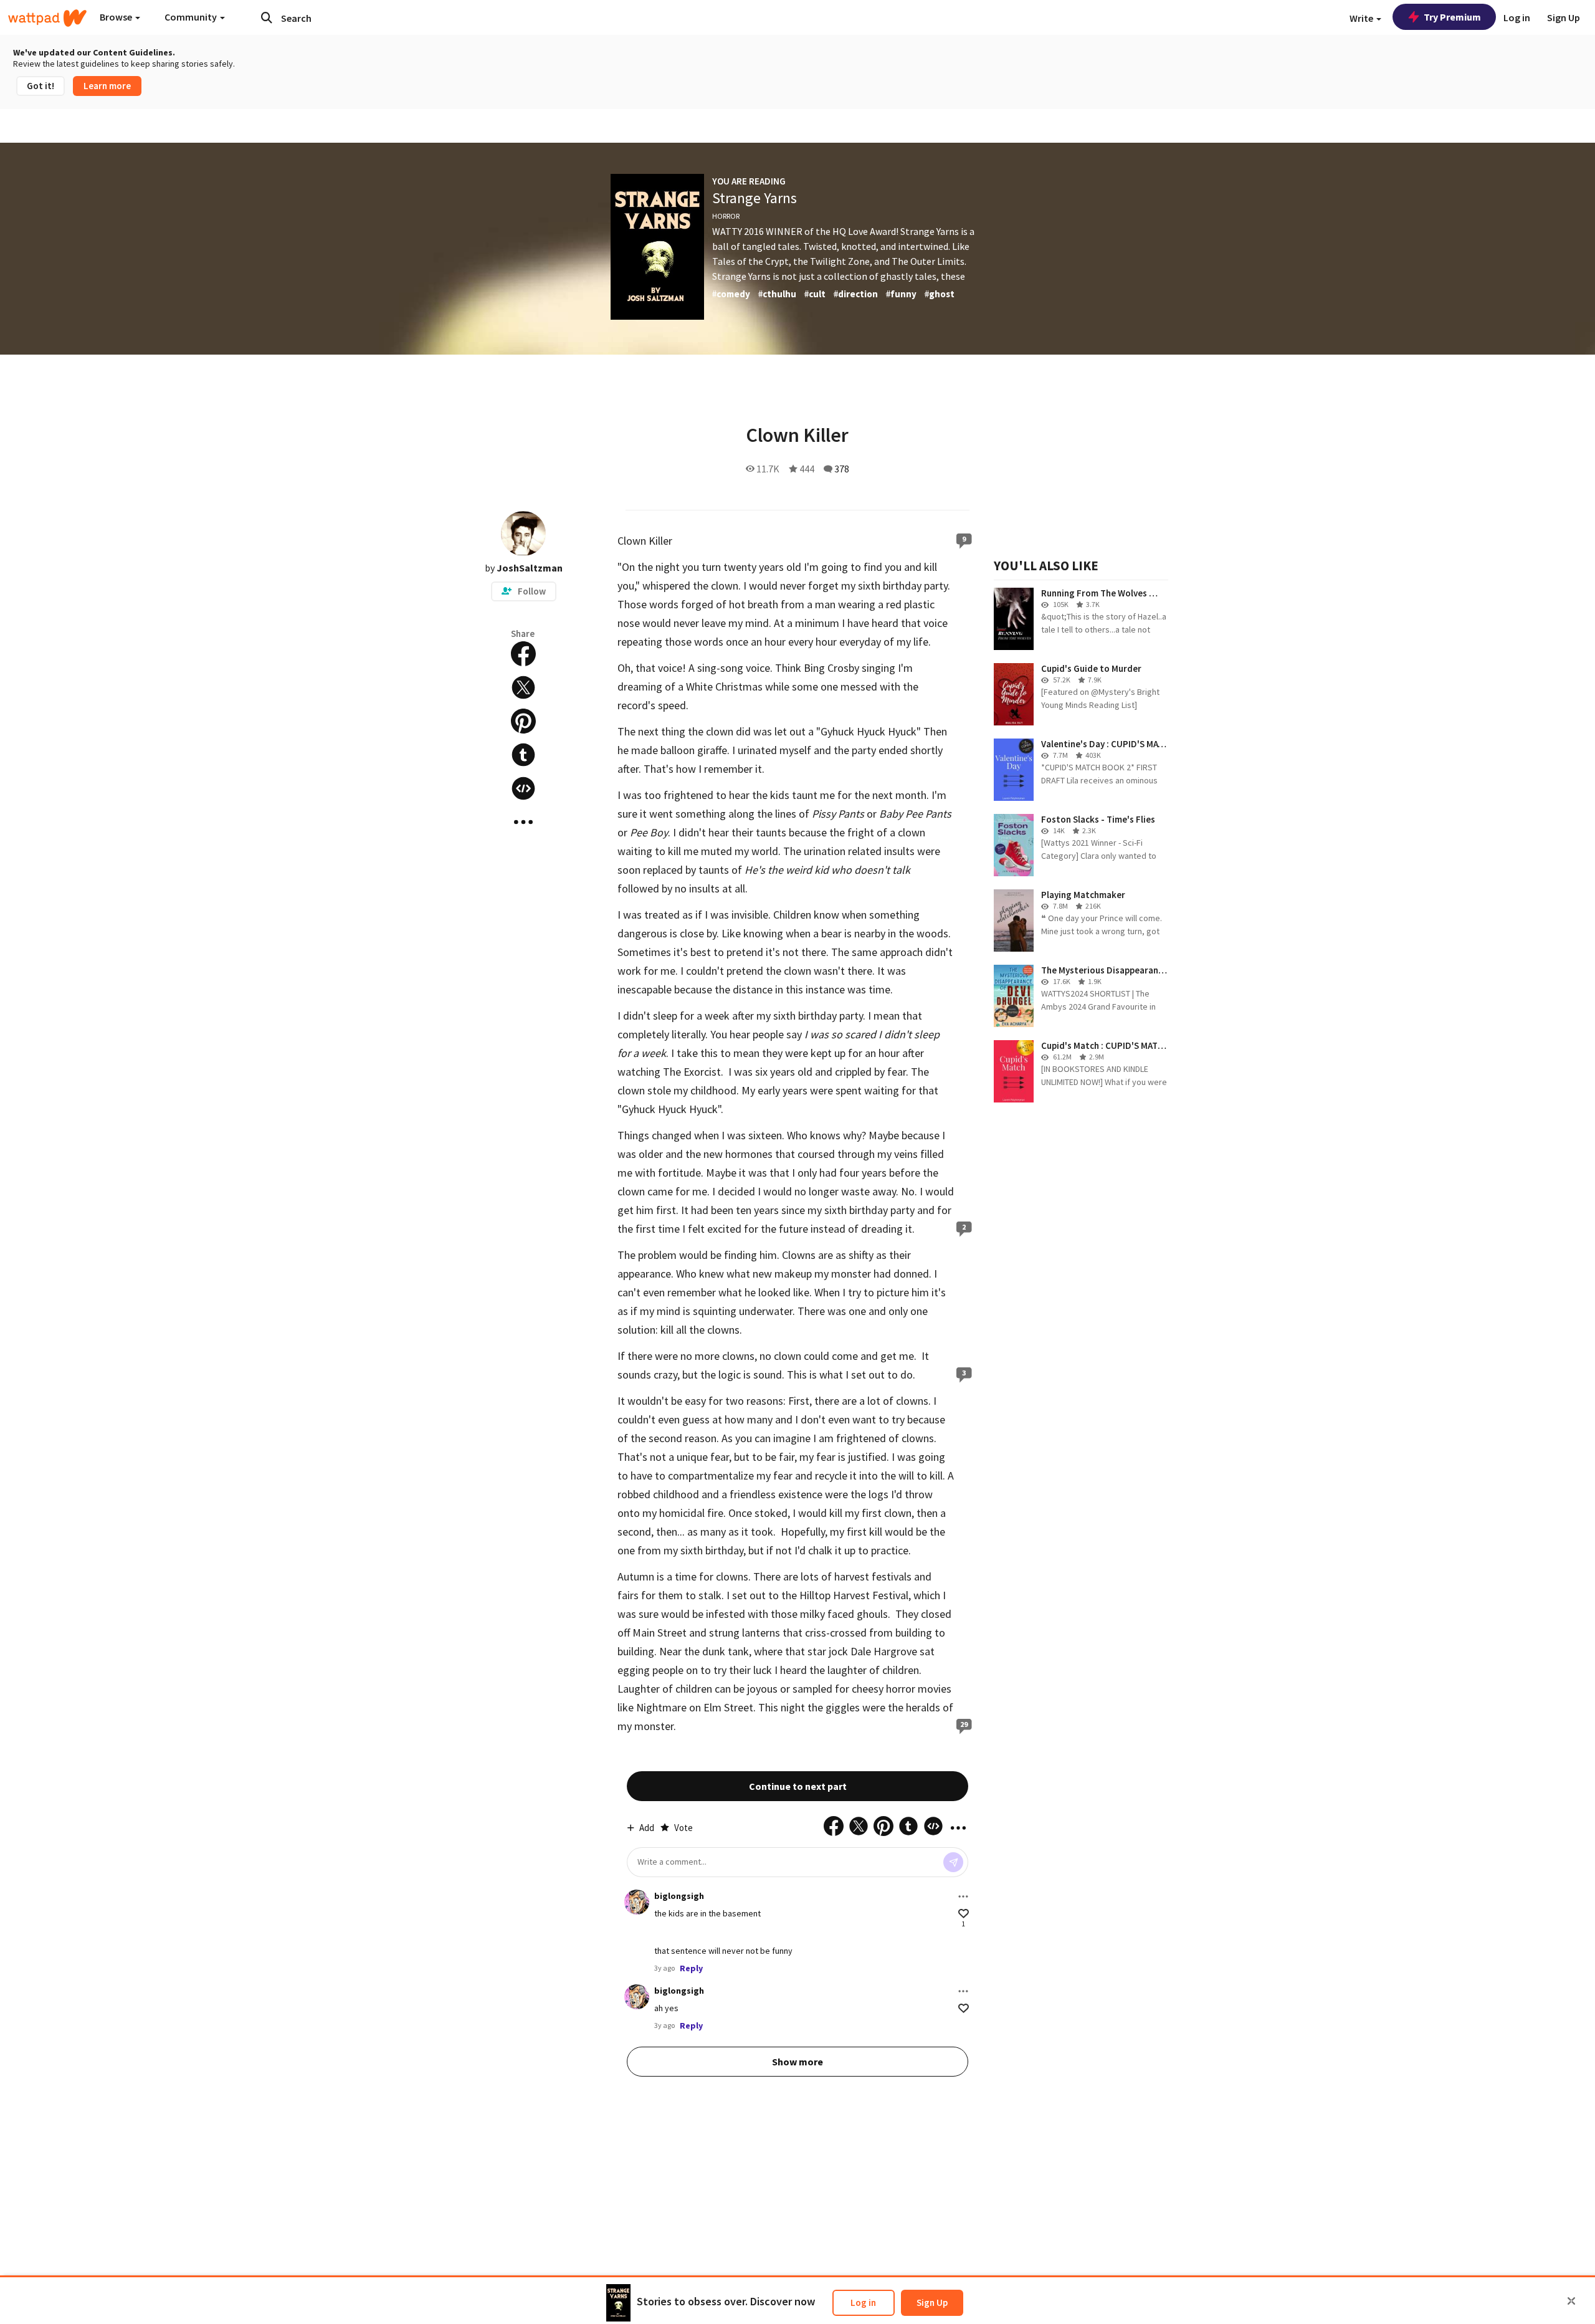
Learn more (107, 86)
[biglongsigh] (637, 1902)
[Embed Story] (523, 788)
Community (192, 17)
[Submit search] (267, 17)
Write (1362, 18)
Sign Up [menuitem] (1564, 17)
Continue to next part (798, 1786)
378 (842, 469)
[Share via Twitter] (523, 687)
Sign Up (932, 2302)
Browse (117, 17)
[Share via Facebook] (523, 654)
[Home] (47, 18)
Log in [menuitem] (1517, 17)
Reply (691, 1968)
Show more (797, 2062)
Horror (726, 216)
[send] (953, 1862)
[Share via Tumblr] (523, 755)
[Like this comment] (964, 1914)
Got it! (40, 86)
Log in (863, 2302)
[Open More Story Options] (523, 822)
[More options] (963, 1896)
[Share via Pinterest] (523, 721)
